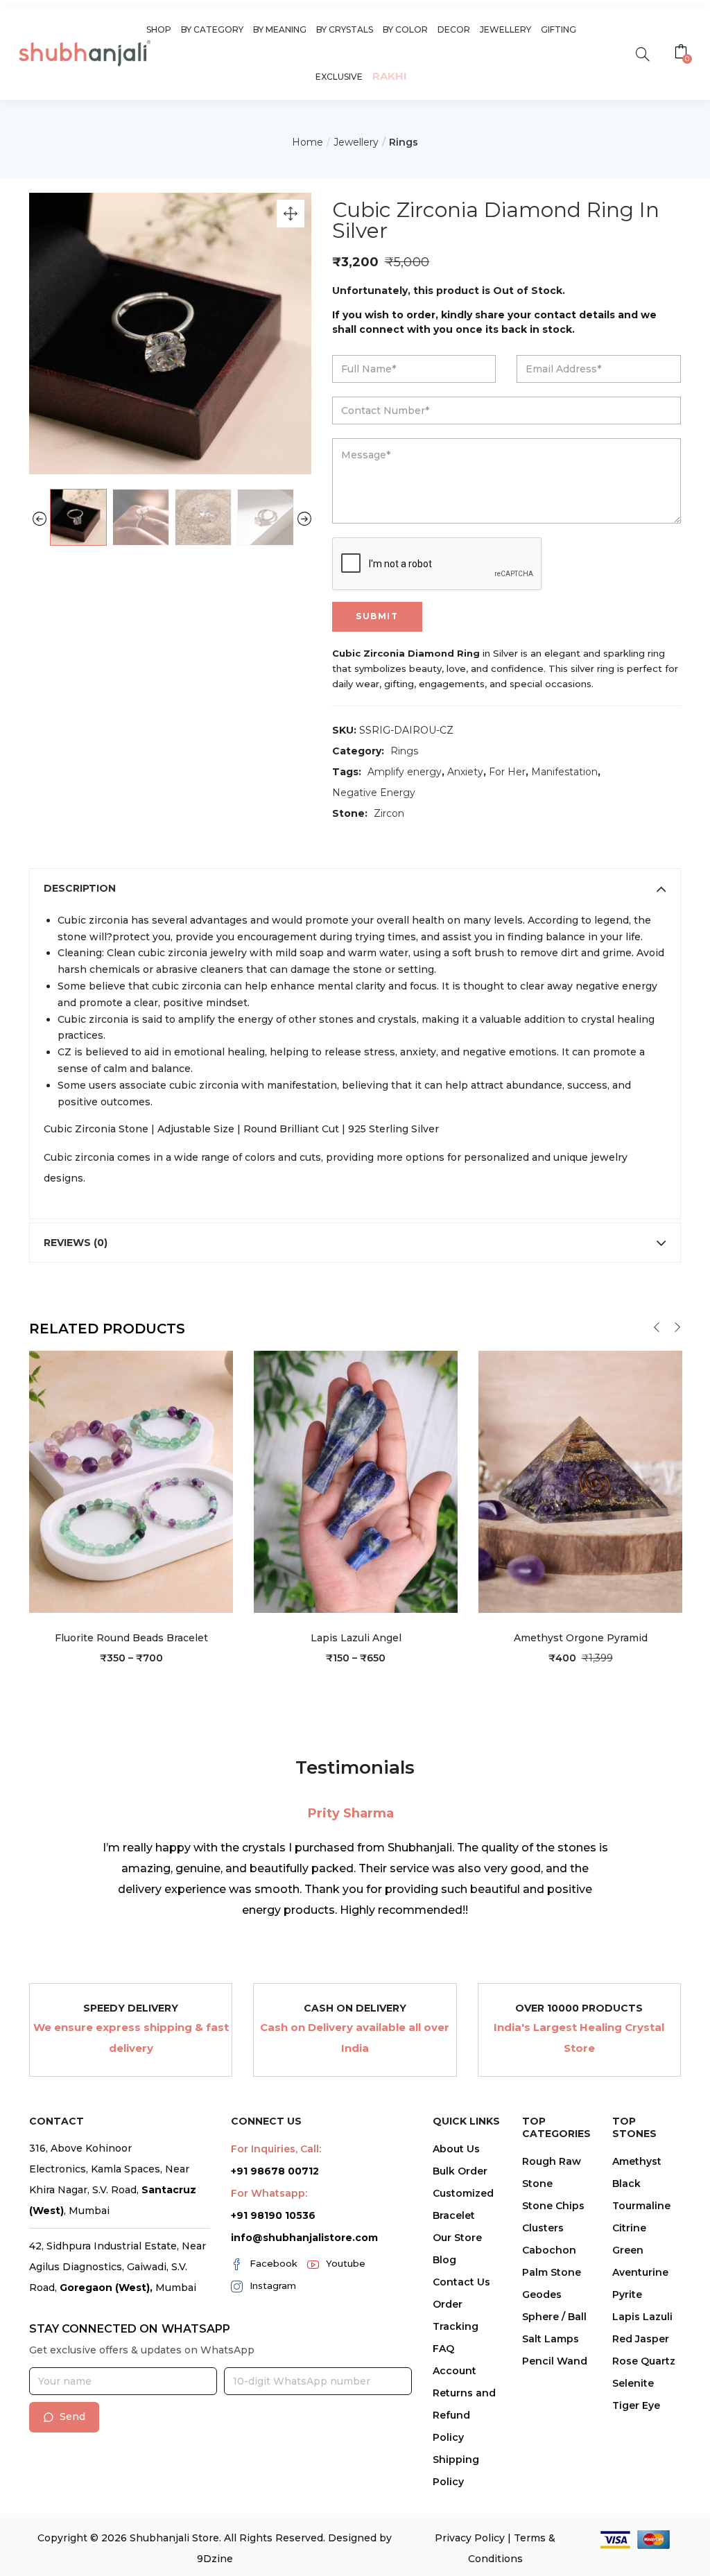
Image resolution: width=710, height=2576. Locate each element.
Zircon (389, 813)
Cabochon (549, 2250)
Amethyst (637, 2161)
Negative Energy (374, 793)
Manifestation (564, 772)
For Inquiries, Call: (276, 2149)
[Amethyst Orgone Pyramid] (580, 1481)
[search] (642, 53)
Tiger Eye (636, 2405)
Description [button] (80, 888)
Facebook (274, 2263)
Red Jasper (641, 2339)
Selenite (633, 2383)
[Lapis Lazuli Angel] (356, 1481)
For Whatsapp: (269, 2193)
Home (308, 142)
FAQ (443, 2349)
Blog (444, 2260)
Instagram (273, 2285)
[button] (683, 53)
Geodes (542, 2294)
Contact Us (461, 2282)
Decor (454, 29)
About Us (456, 2149)
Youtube (346, 2263)
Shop (159, 29)
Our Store (457, 2238)
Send (72, 2417)
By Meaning (280, 29)
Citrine (629, 2228)
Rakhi (390, 76)
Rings (404, 142)
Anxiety (465, 772)
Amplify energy (405, 772)
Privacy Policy (470, 2538)
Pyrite (627, 2294)
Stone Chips (553, 2206)
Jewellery (505, 29)
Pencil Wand (555, 2361)
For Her (507, 772)
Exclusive (339, 77)
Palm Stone (552, 2272)
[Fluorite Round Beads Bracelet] (131, 1481)
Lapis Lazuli (642, 2317)
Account (454, 2371)
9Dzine (215, 2559)
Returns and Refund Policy (464, 2415)
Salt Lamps (551, 2339)
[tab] (355, 888)
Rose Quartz (644, 2361)
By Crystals (345, 29)
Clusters (543, 2228)
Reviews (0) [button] (76, 1243)
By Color (405, 29)
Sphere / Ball (554, 2317)
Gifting (559, 29)
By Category (212, 29)
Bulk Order (460, 2171)
